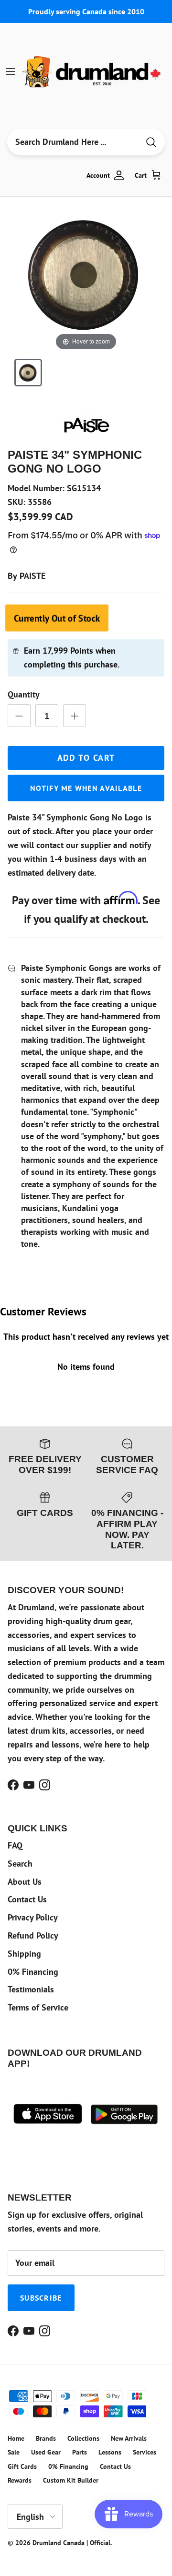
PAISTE (32, 576)
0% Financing (33, 1972)
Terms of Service (38, 2007)
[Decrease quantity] (19, 716)
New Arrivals (129, 2438)
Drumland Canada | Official (71, 2543)
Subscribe (41, 2298)
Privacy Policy (33, 1917)
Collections (83, 2438)
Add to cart (86, 758)
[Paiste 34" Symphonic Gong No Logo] (28, 373)
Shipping (24, 1954)
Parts (80, 2452)
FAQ (15, 1845)
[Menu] (11, 71)
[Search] (151, 142)
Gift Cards (22, 2466)
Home (16, 2438)
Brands (46, 2438)
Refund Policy (33, 1935)
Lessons (110, 2452)
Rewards (20, 2480)
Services (145, 2452)
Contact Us (27, 1899)
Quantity (24, 694)
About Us (25, 1882)
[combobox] (73, 142)
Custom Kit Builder (71, 2480)
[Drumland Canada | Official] (93, 71)
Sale (14, 2452)
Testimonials (31, 1989)
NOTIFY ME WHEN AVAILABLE (86, 788)
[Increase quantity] (75, 716)
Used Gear (46, 2452)
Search (20, 1864)
